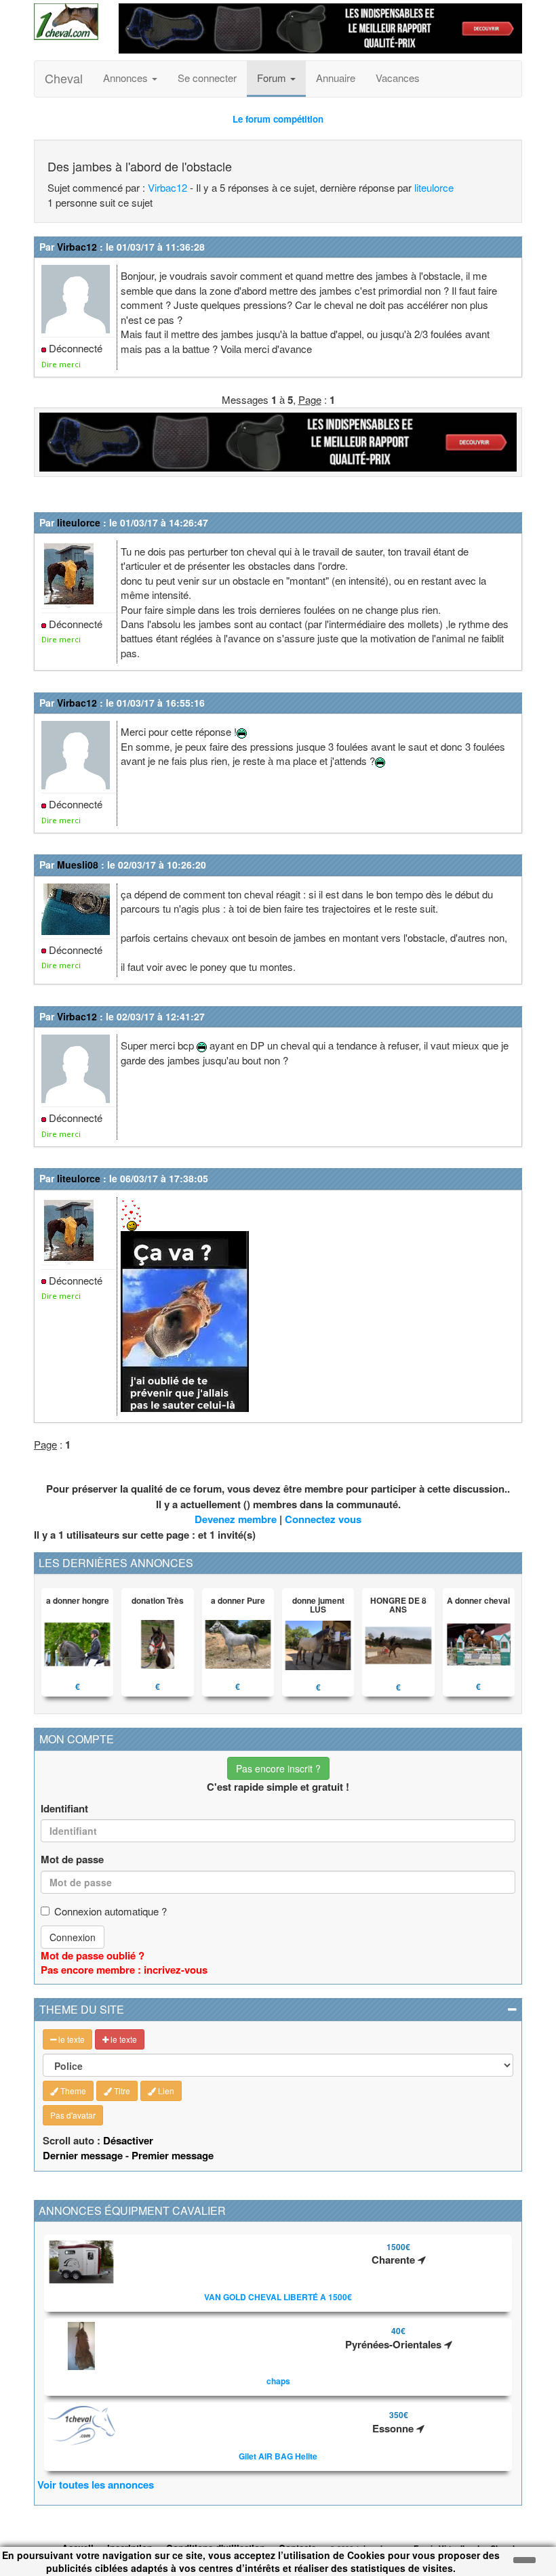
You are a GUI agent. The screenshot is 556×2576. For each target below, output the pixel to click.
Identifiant (64, 1809)
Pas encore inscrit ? (278, 1768)
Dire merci (61, 364)
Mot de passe (72, 1860)
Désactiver (128, 2140)
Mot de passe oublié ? (93, 1955)
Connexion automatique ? (111, 1911)
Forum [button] (273, 78)
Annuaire (336, 78)
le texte (71, 2039)
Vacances (398, 78)
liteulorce (434, 187)
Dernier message (83, 2155)
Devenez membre (236, 1519)
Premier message (173, 2155)
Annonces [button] (127, 78)
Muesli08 (78, 865)
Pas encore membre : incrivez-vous (124, 1970)
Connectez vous (323, 1519)
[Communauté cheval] (66, 22)
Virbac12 (167, 187)
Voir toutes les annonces (96, 2485)
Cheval (64, 78)
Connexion (73, 1937)
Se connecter (207, 78)
